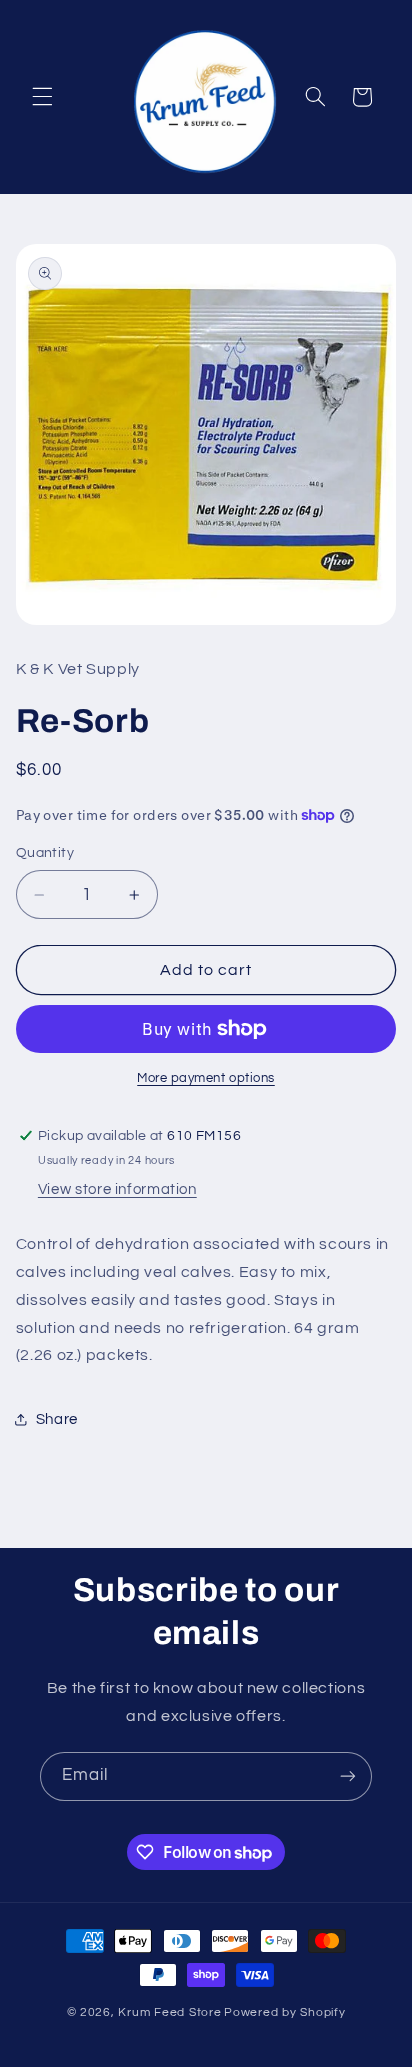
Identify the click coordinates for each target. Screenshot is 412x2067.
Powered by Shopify (284, 2012)
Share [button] (57, 1419)
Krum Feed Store (169, 2012)
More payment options (206, 1078)
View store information (117, 1189)
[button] (42, 97)
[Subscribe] (348, 1776)
